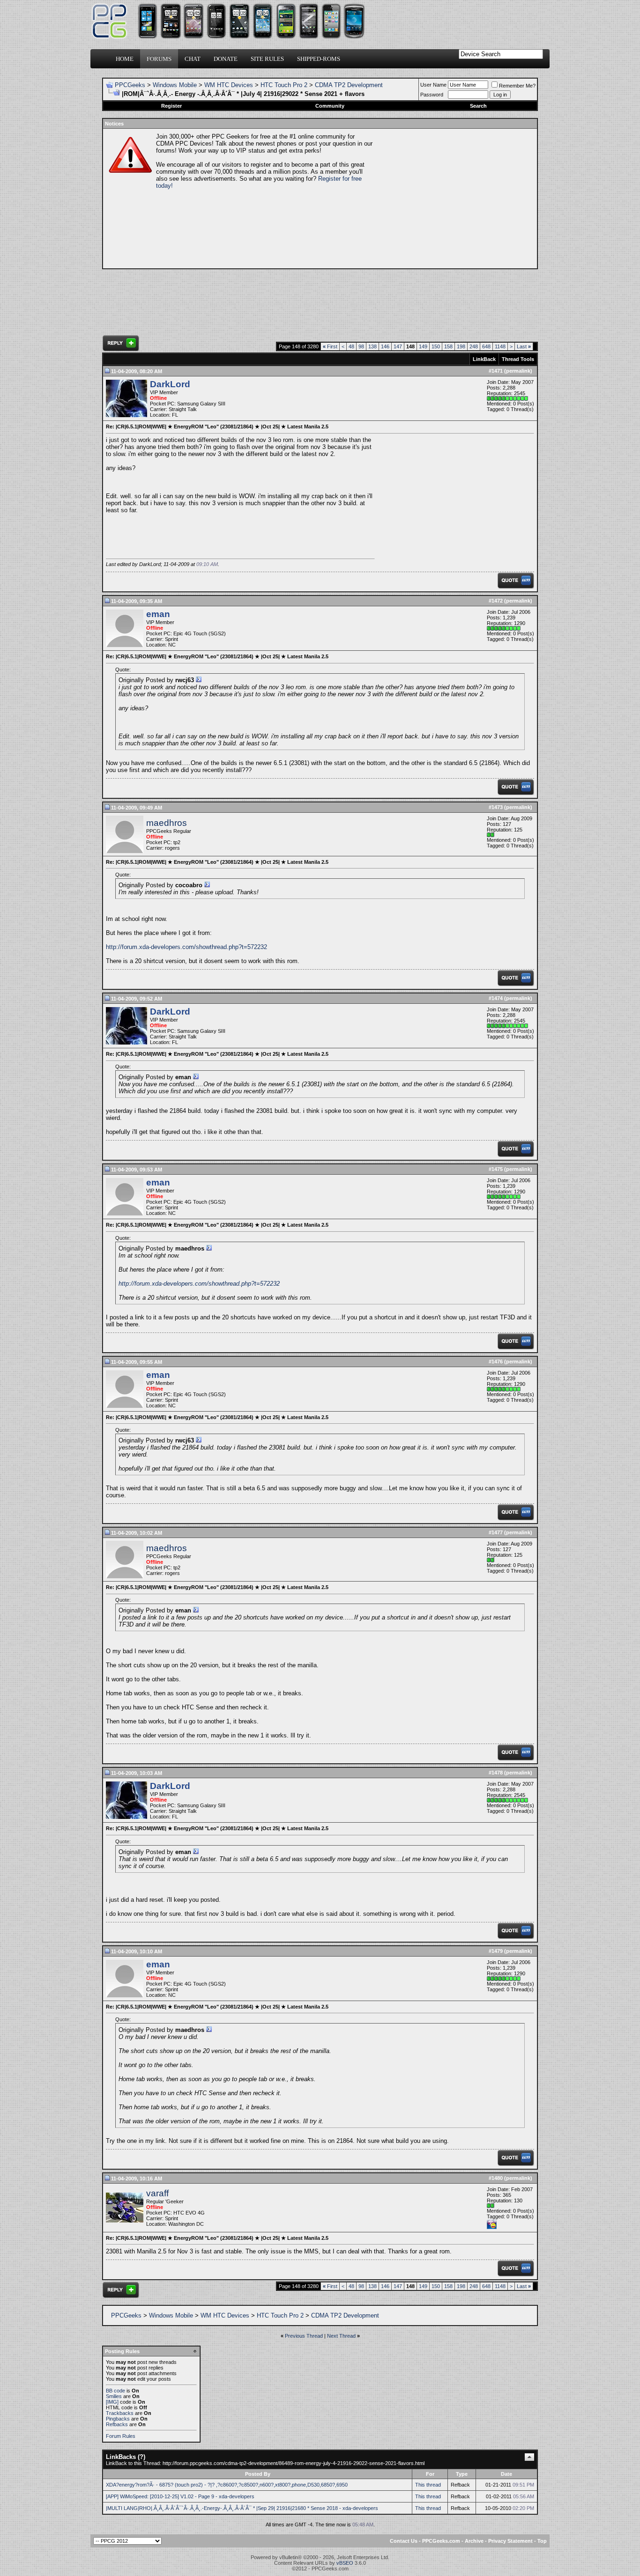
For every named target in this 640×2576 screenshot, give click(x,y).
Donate (226, 59)
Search (478, 106)
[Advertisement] (454, 199)
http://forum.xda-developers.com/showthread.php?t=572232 (186, 947)
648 (486, 346)
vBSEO (345, 2563)
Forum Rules (121, 2436)
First (330, 346)
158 (448, 346)
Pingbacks (118, 2419)
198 (461, 346)
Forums (159, 59)
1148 (500, 346)
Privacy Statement (510, 2541)
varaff (157, 2193)
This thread (428, 2485)
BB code (115, 2391)
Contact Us (404, 2541)
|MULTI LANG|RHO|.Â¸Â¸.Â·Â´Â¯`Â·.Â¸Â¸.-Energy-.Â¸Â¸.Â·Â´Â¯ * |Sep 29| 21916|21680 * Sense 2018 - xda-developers (242, 2508)
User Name (433, 85)
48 (351, 346)
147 (398, 346)
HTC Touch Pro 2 (284, 85)
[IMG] (112, 2402)
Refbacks (117, 2424)
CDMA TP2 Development (349, 85)
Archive (474, 2541)
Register (171, 106)
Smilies (114, 2396)
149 (423, 346)
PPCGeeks (130, 85)
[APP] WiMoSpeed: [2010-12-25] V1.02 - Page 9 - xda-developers (180, 2496)
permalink (518, 371)
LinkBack (484, 359)
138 (372, 346)
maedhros (167, 823)
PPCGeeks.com (441, 2541)
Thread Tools (518, 359)
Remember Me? (517, 86)
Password (432, 95)
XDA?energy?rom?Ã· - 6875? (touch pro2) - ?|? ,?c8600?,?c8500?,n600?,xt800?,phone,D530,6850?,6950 (227, 2485)
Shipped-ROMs (319, 59)
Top (542, 2541)
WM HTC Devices (229, 85)
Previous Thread (304, 2336)
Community (330, 106)
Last (524, 346)
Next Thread (341, 2336)
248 (474, 346)
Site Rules (267, 59)
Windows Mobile (175, 85)
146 (385, 346)
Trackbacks (120, 2413)
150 (436, 346)
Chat (193, 59)
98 (361, 346)
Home (125, 59)
